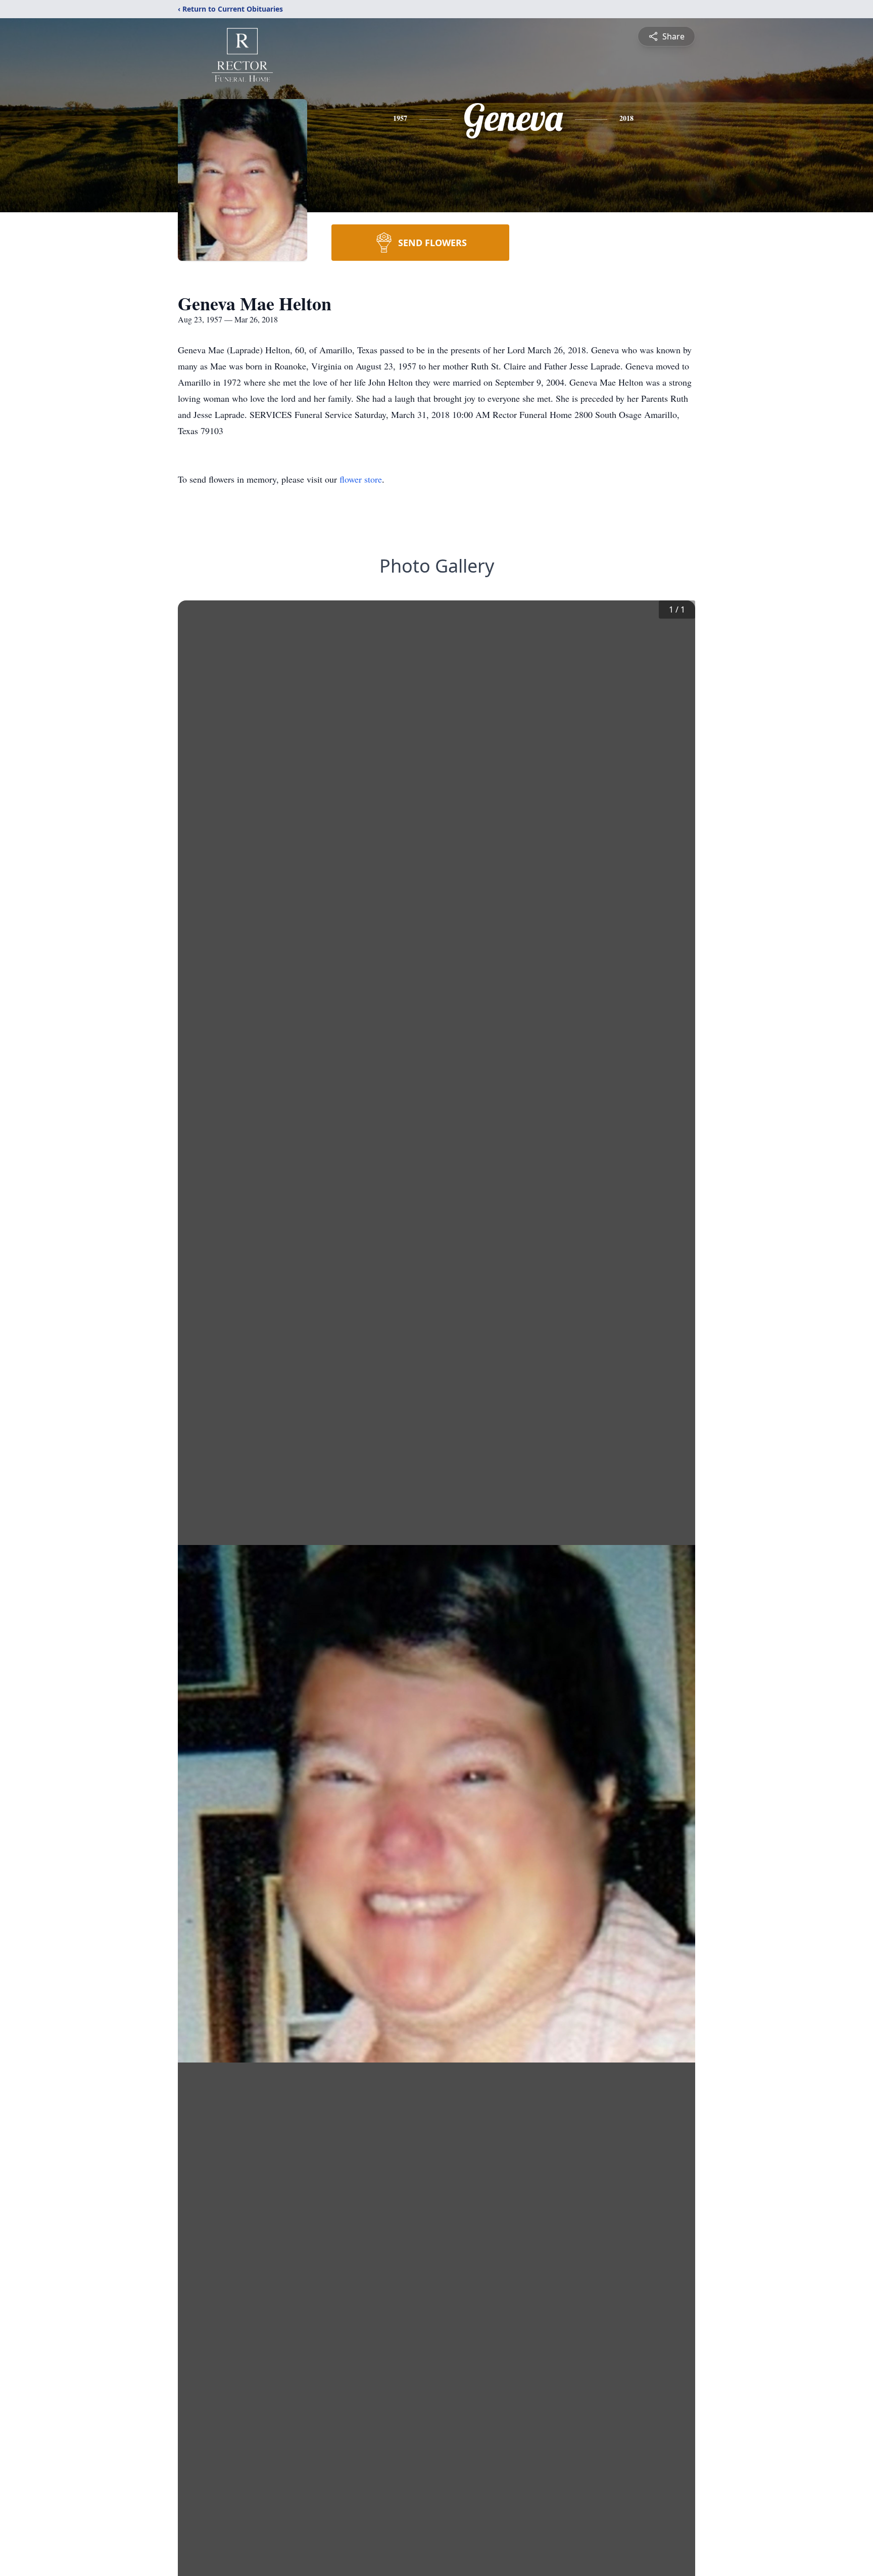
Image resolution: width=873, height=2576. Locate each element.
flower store (361, 479)
